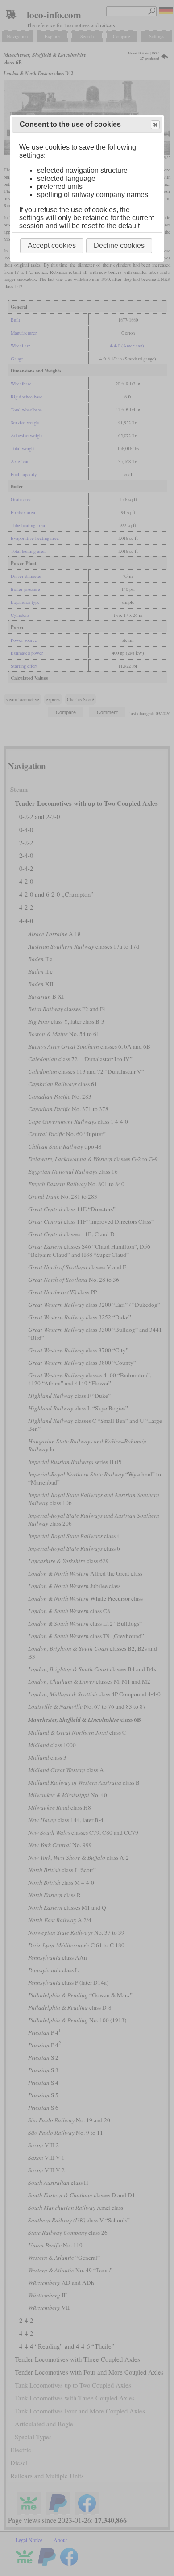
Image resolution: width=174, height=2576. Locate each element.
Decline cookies (119, 245)
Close (155, 125)
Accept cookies (52, 245)
